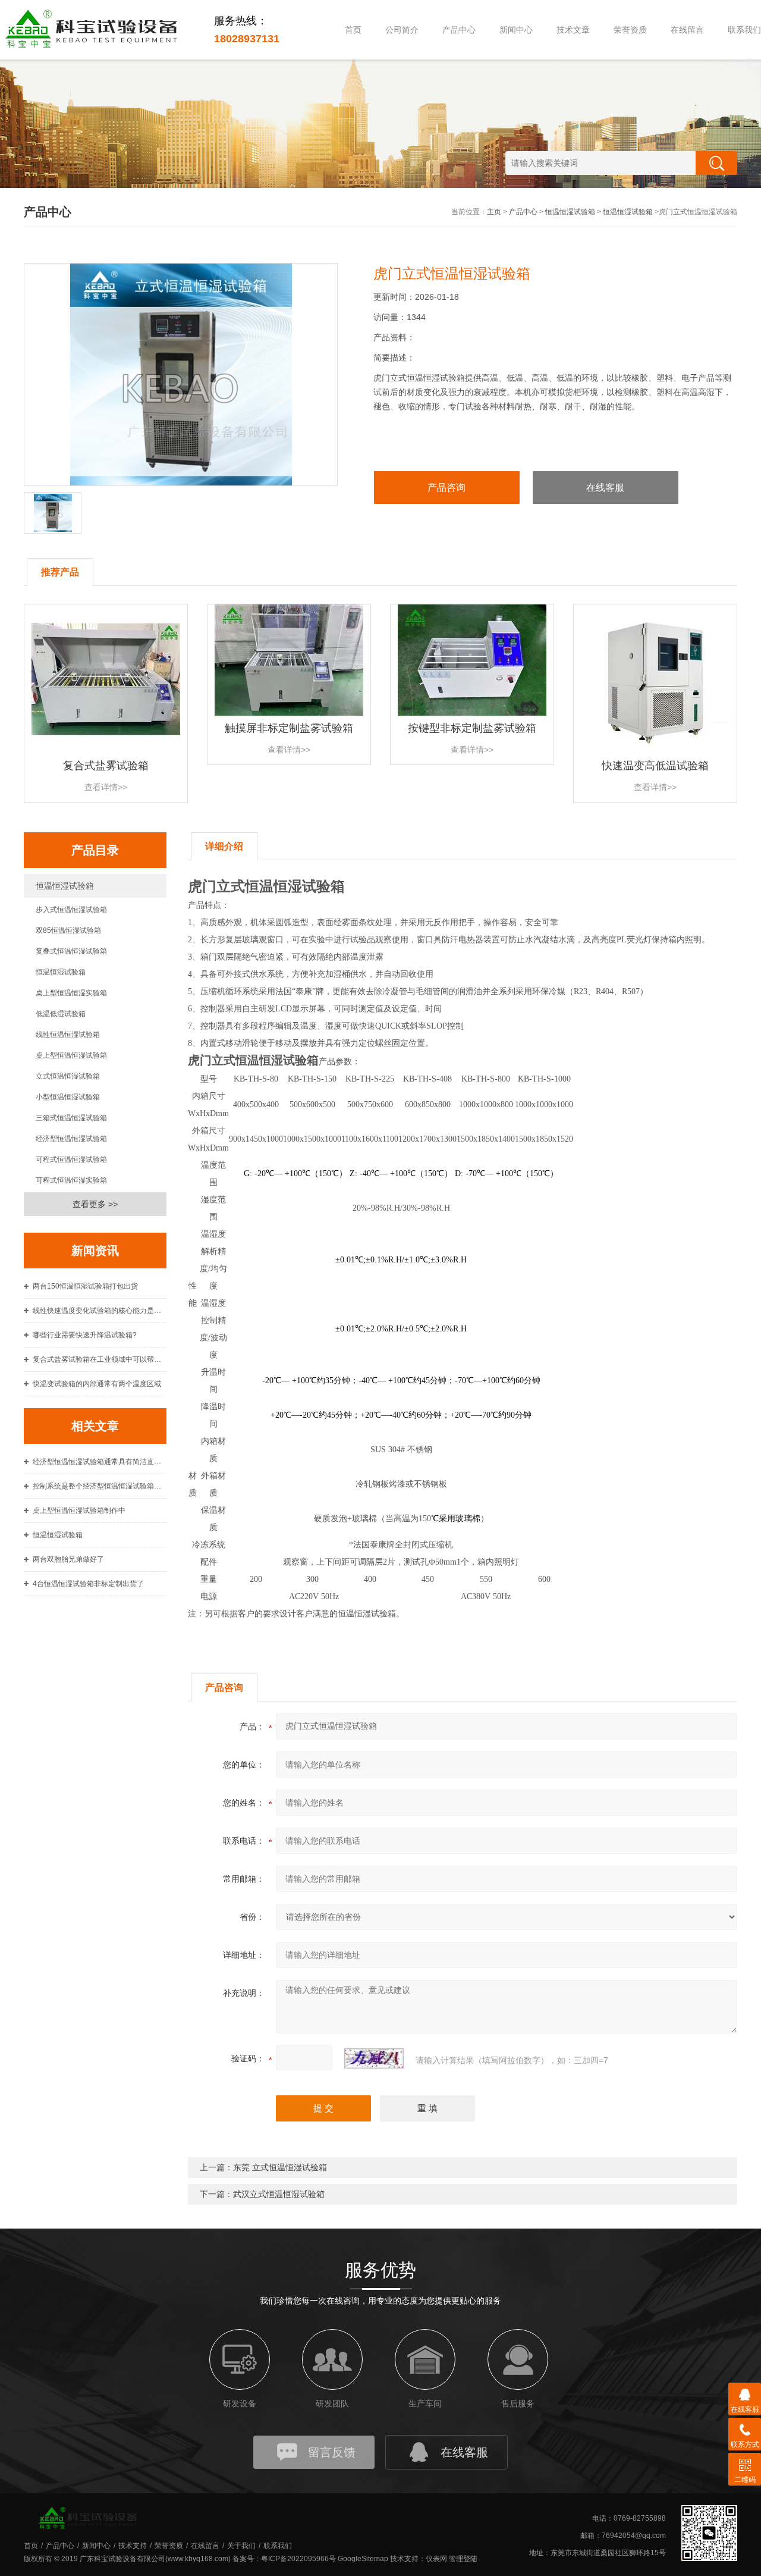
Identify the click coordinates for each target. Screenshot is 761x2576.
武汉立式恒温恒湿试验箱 (279, 2194)
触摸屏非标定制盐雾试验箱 (289, 728)
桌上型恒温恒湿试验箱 (71, 1055)
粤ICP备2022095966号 (298, 2559)
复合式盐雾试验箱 (106, 766)
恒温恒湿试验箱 (570, 212)
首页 (353, 30)
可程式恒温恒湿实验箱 (71, 1180)
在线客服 (605, 488)
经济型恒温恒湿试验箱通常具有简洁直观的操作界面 (100, 1462)
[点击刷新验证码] (374, 2058)
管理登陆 (463, 2559)
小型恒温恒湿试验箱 (68, 1097)
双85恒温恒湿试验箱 (68, 930)
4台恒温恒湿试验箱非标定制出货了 (88, 1584)
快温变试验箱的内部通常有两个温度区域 (97, 1384)
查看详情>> (106, 787)
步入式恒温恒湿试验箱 (71, 910)
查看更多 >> (95, 1204)
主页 (494, 212)
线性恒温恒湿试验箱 (68, 1035)
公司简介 (402, 30)
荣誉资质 (630, 30)
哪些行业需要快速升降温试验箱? (85, 1335)
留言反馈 (332, 2452)
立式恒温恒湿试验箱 (68, 1076)
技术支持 (133, 2546)
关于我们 (241, 2546)
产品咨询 (446, 488)
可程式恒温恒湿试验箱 (71, 1159)
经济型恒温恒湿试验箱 (71, 1139)
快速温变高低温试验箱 (655, 766)
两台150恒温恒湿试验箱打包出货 (85, 1286)
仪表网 (436, 2559)
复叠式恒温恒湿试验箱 (71, 951)
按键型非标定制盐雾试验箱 (472, 728)
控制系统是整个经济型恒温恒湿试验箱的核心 (100, 1486)
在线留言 (687, 30)
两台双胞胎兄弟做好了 (68, 1559)
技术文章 (573, 30)
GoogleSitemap (363, 2559)
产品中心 (459, 30)
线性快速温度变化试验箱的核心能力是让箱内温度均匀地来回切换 (100, 1311)
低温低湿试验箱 (61, 1014)
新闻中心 (516, 30)
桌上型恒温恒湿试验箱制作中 (79, 1510)
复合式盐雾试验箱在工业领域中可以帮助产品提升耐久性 (100, 1359)
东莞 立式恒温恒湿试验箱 (280, 2167)
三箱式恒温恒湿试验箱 (71, 1118)
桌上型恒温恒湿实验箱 (71, 993)
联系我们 (278, 2546)
